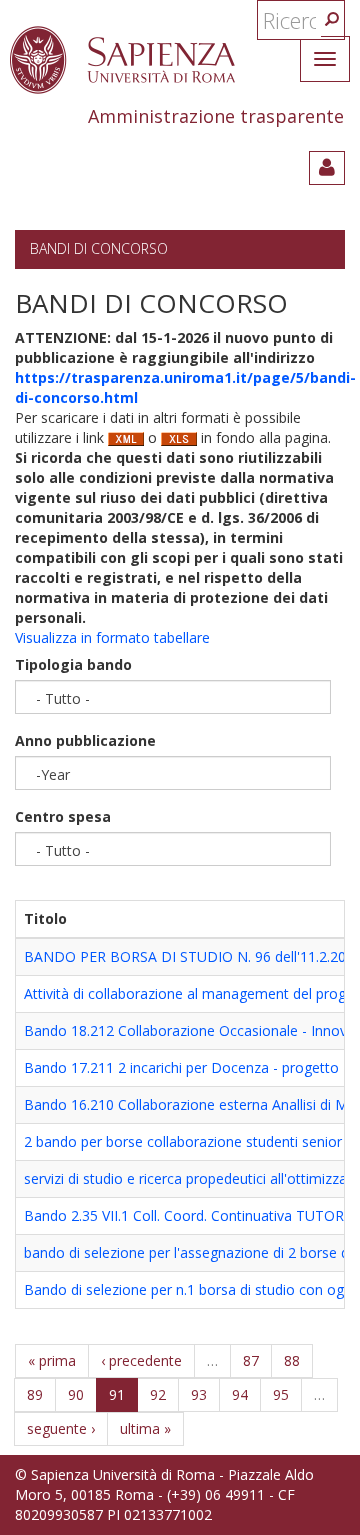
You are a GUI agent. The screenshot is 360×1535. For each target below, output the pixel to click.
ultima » (145, 1428)
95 (281, 1394)
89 (35, 1394)
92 (158, 1394)
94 (240, 1394)
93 (199, 1394)
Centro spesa (63, 816)
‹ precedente (141, 1360)
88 (292, 1360)
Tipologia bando (73, 664)
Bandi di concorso (99, 248)
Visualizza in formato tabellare (112, 637)
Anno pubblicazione (85, 740)
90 (76, 1394)
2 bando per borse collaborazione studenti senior (183, 1141)
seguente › (61, 1428)
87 (251, 1360)
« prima (52, 1360)
